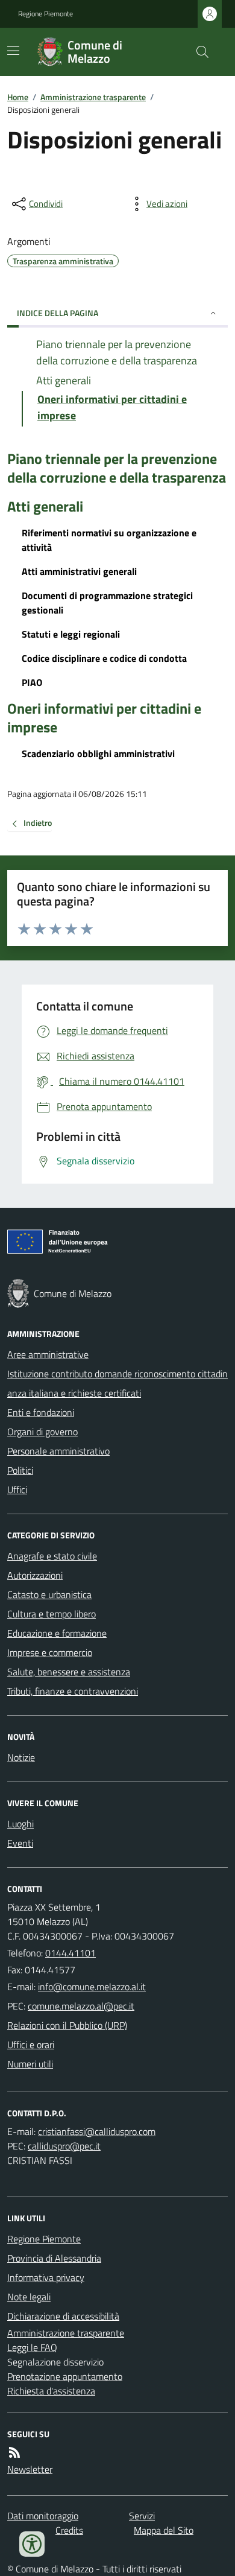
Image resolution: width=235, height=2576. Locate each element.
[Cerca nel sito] (198, 52)
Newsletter (30, 2469)
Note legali (29, 2297)
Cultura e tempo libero (52, 1614)
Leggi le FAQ (32, 2347)
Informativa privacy (46, 2277)
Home (18, 97)
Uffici (17, 1489)
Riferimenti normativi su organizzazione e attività (109, 540)
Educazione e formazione (57, 1633)
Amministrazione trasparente (93, 97)
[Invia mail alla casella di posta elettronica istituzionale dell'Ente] (92, 1987)
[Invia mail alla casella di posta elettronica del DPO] (97, 2131)
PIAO (32, 682)
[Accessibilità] (32, 2544)
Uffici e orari (31, 2045)
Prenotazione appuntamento (65, 2376)
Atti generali (45, 506)
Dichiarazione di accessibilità (63, 2316)
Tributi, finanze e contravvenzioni (73, 1691)
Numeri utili (30, 2064)
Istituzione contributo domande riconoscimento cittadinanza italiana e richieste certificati (117, 1383)
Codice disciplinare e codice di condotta (104, 658)
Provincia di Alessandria (54, 2258)
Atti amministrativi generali (79, 571)
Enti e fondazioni (41, 1412)
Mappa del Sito (164, 2530)
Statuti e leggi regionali (71, 634)
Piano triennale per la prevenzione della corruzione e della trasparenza (117, 468)
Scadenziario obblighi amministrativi (98, 753)
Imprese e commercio (50, 1652)
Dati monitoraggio (43, 2516)
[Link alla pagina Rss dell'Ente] (14, 2452)
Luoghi (20, 1824)
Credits (69, 2530)
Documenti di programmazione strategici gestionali (107, 603)
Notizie (21, 1757)
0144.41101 (70, 1953)
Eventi (20, 1843)
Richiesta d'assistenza (51, 2391)
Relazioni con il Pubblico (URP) (67, 2025)
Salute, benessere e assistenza (69, 1672)
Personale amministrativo (58, 1451)
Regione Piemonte (45, 14)
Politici (20, 1470)
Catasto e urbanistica (49, 1594)
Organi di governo (42, 1432)
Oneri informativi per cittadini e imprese (104, 718)
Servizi (142, 2516)
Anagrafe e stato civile (52, 1556)
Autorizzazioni (35, 1575)
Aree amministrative (48, 1354)
